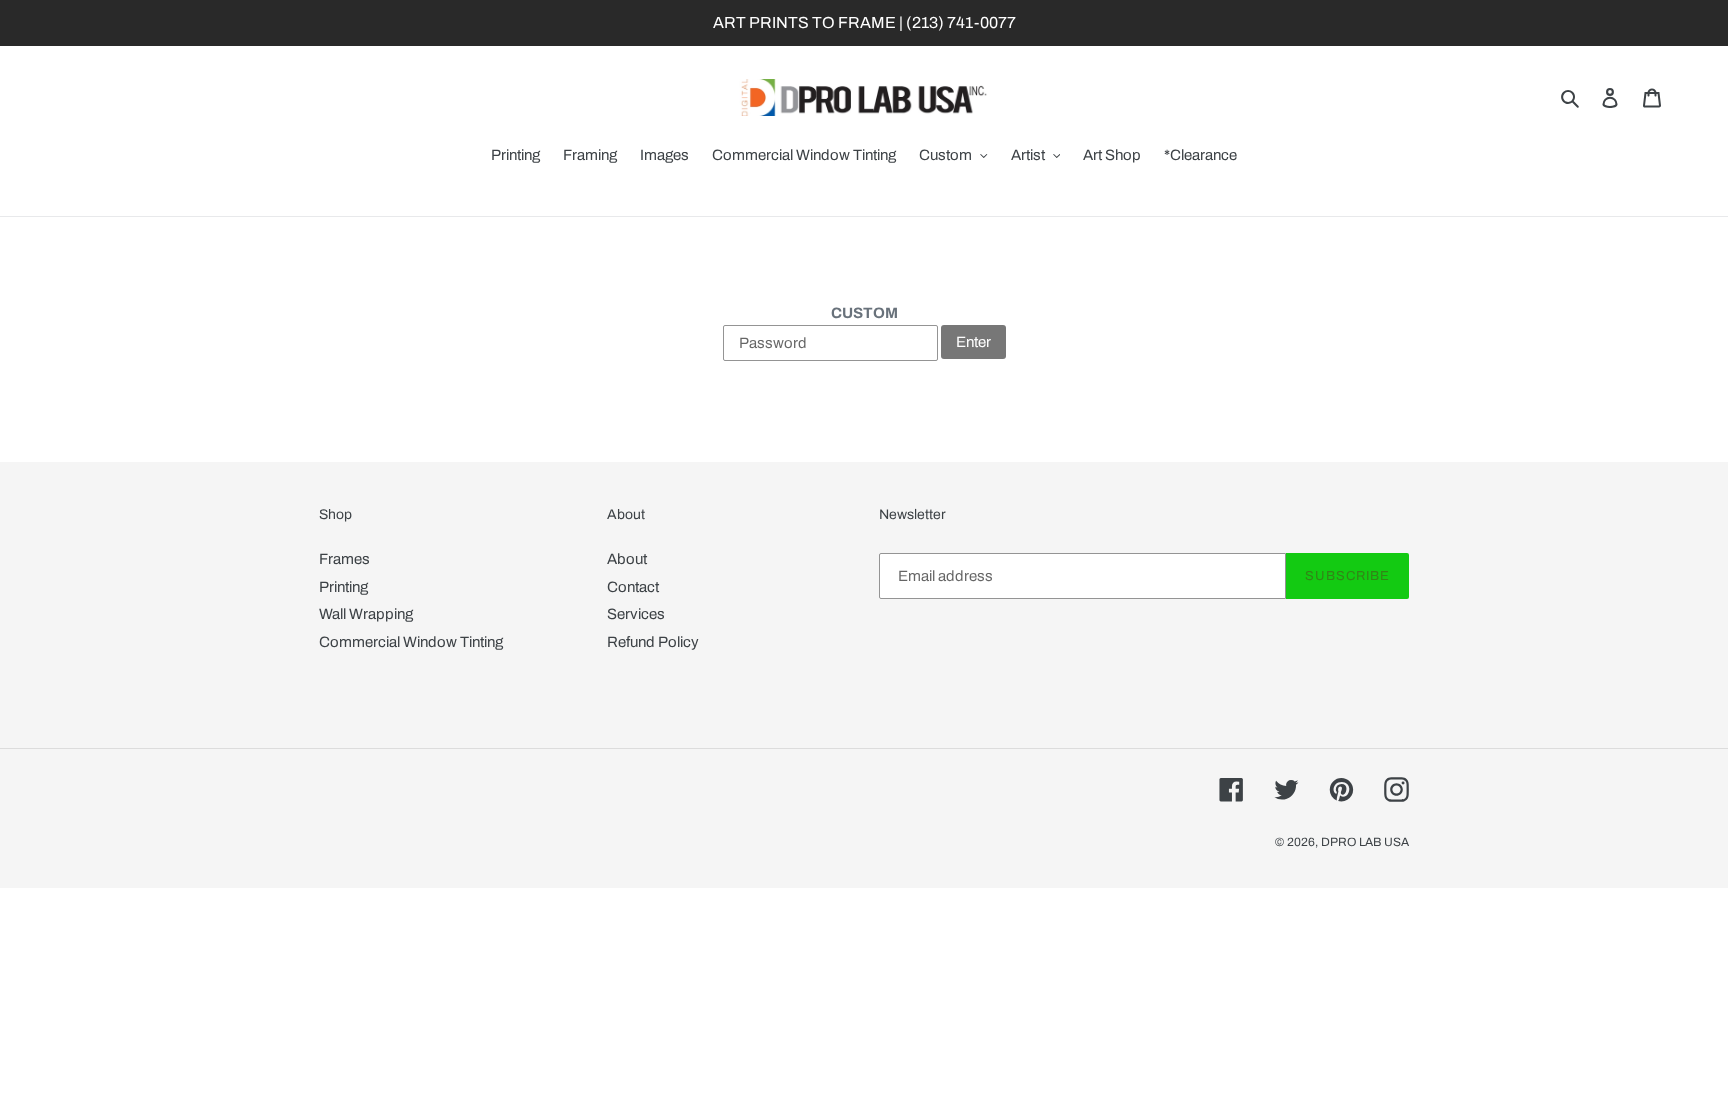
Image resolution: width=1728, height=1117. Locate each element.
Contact (633, 587)
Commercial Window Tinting (411, 642)
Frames (344, 559)
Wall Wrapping (366, 614)
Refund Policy (653, 642)
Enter (973, 342)
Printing (343, 587)
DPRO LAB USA (1365, 842)
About (627, 559)
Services (636, 614)
